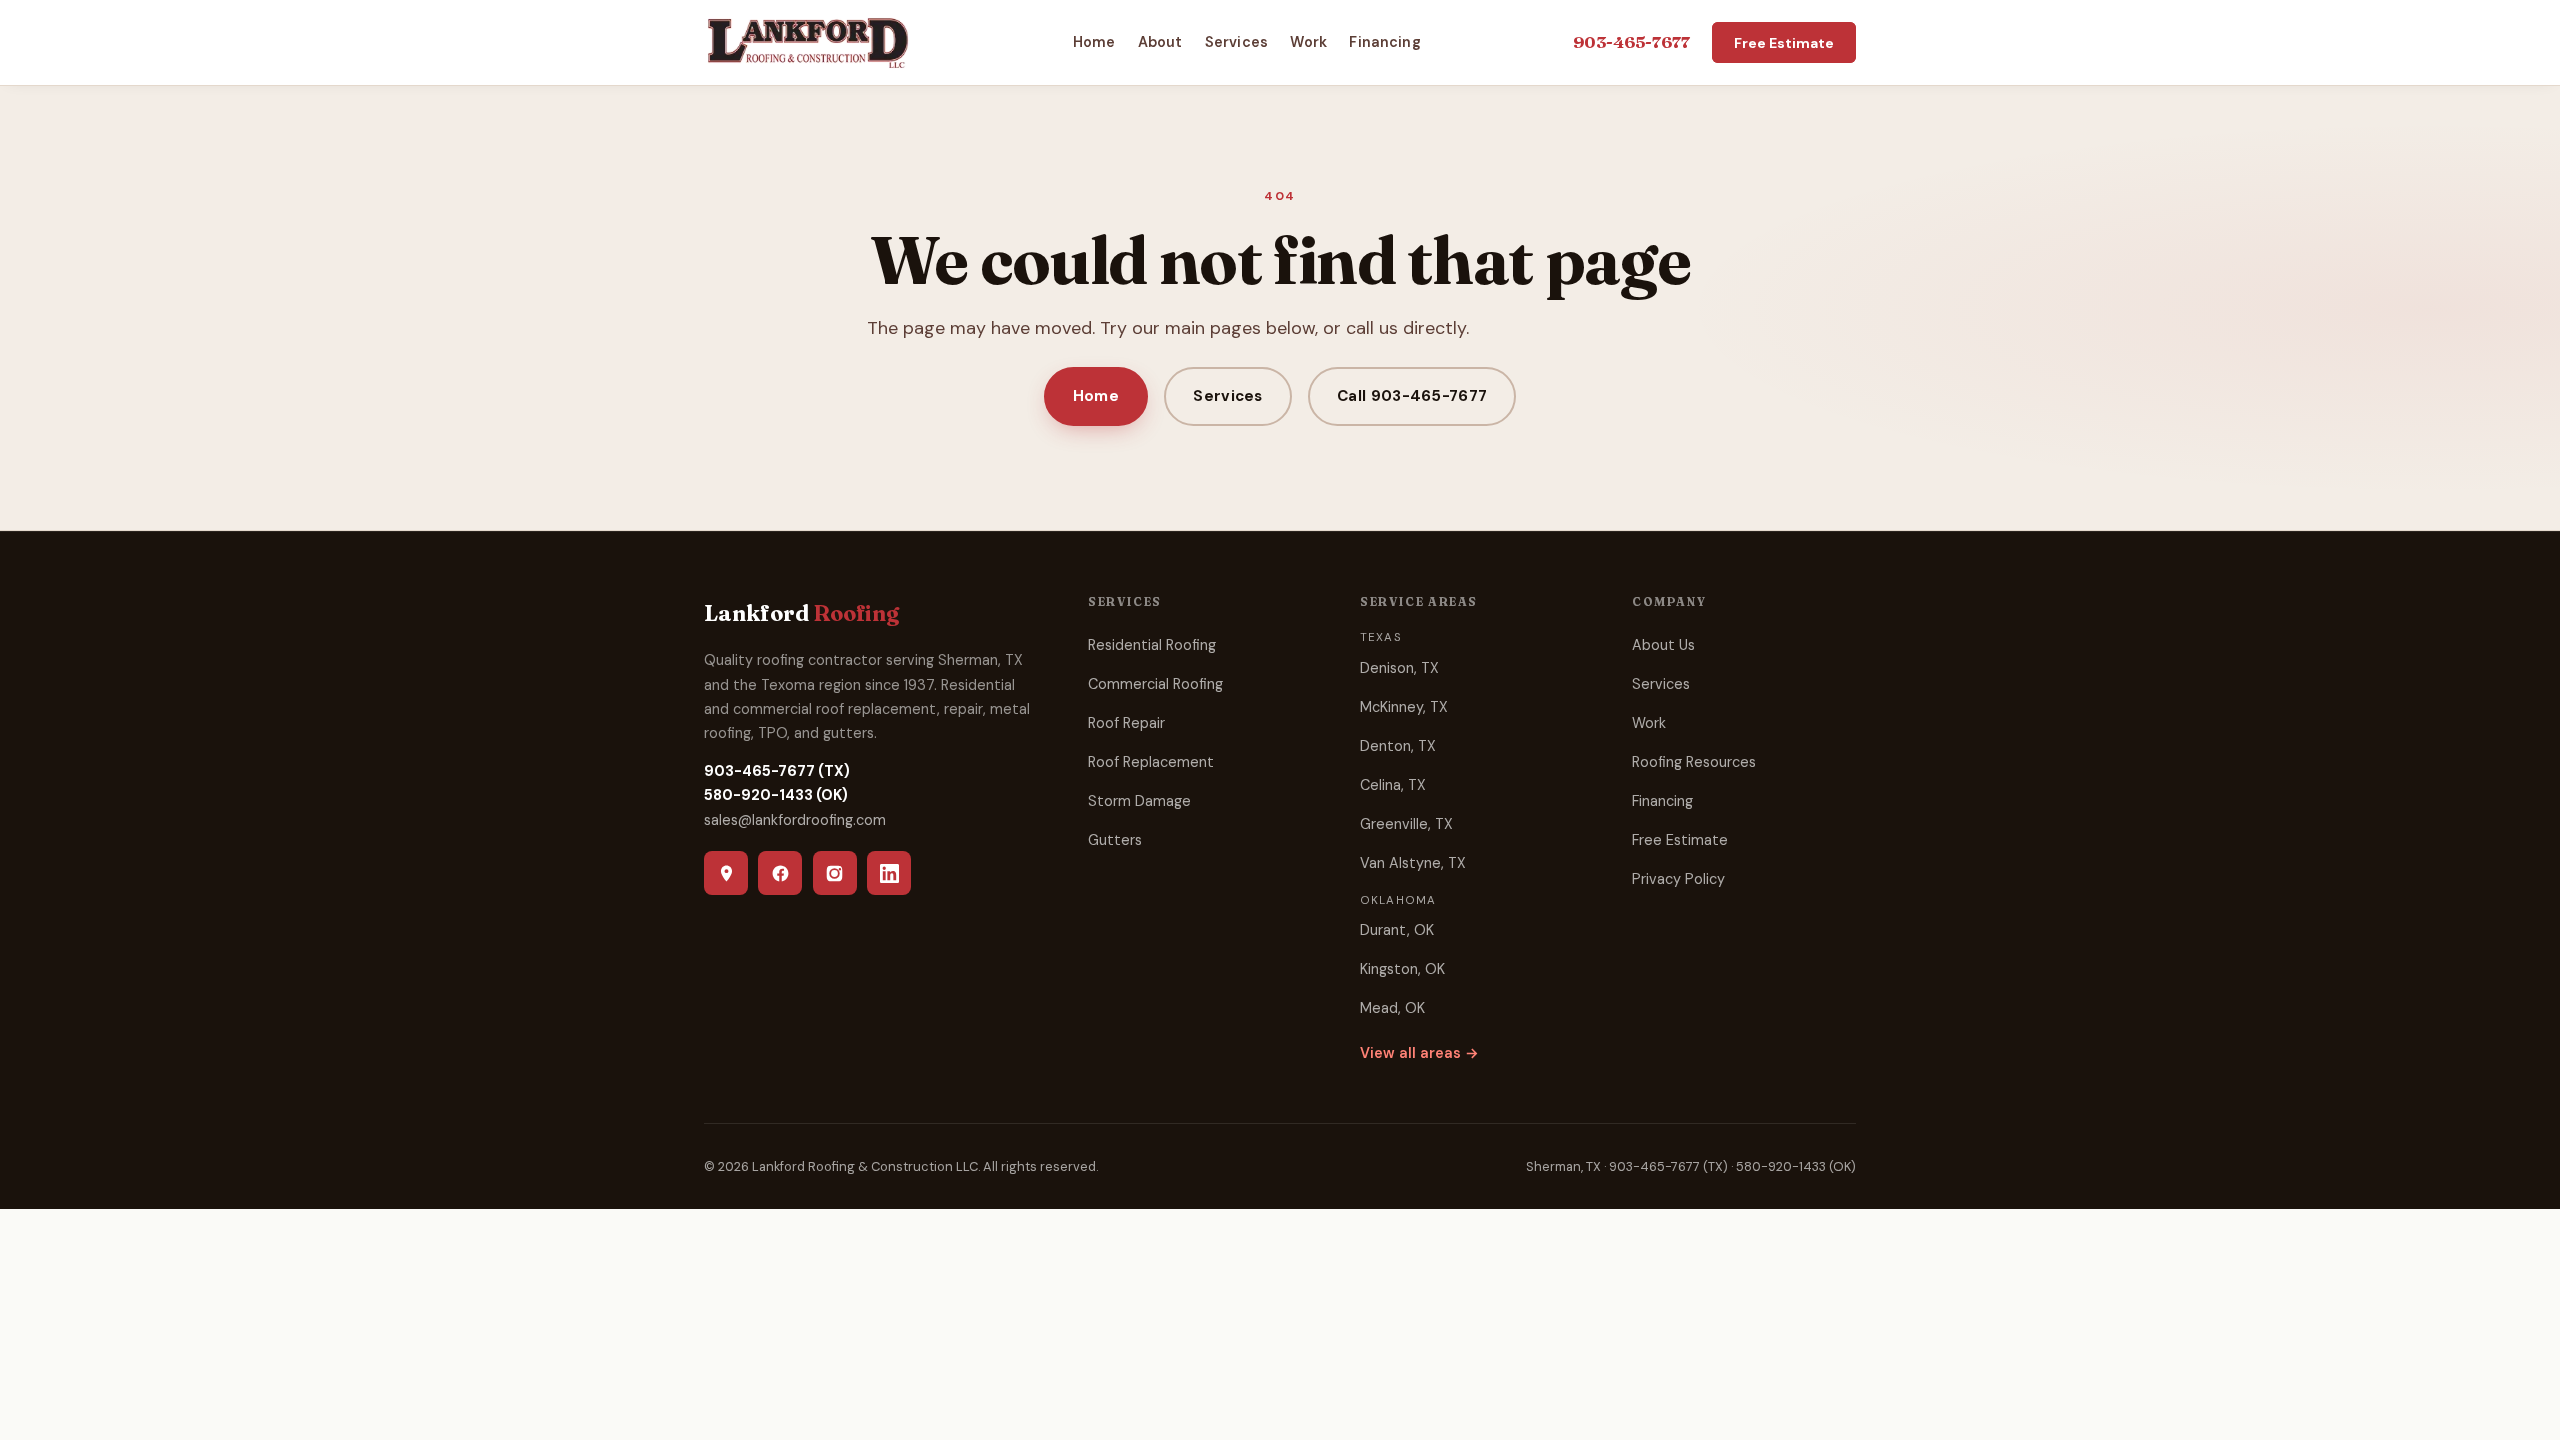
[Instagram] (835, 873)
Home (1094, 42)
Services (1236, 42)
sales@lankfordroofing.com (795, 820)
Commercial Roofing (1155, 684)
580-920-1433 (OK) (776, 795)
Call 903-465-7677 (1412, 396)
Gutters (1115, 840)
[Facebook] (780, 873)
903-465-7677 (1631, 42)
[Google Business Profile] (726, 873)
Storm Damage (1139, 801)
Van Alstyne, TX (1413, 863)
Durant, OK (1397, 930)
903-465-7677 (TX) (777, 771)
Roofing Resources (1694, 762)
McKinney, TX (1404, 707)
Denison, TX (1399, 668)
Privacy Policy (1678, 879)
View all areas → (1419, 1053)
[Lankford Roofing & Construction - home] (807, 42)
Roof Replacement (1151, 762)
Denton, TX (1398, 746)
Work (1308, 42)
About (1160, 42)
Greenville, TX (1406, 824)
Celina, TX (1393, 785)
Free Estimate (1784, 42)
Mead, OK (1392, 1008)
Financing (1384, 42)
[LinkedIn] (889, 873)
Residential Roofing (1152, 645)
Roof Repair (1126, 723)
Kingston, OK (1402, 969)
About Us (1663, 645)
